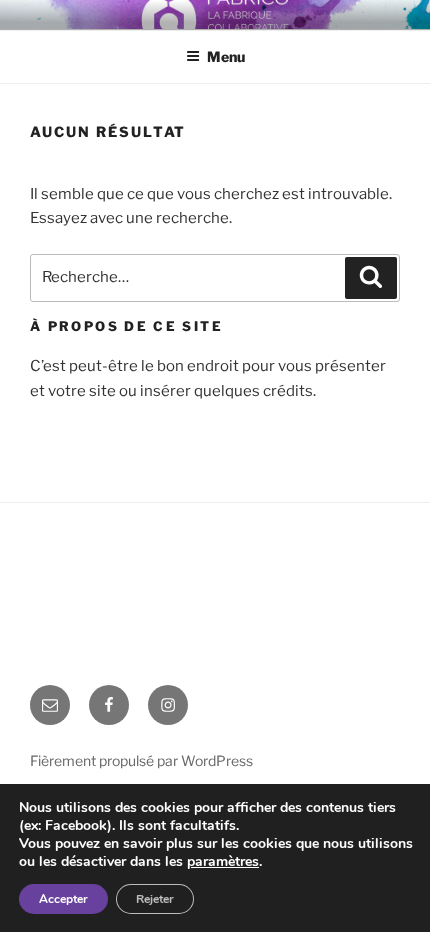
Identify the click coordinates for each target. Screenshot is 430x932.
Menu (226, 56)
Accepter (63, 899)
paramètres (223, 862)
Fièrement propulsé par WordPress (141, 760)
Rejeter (155, 899)
